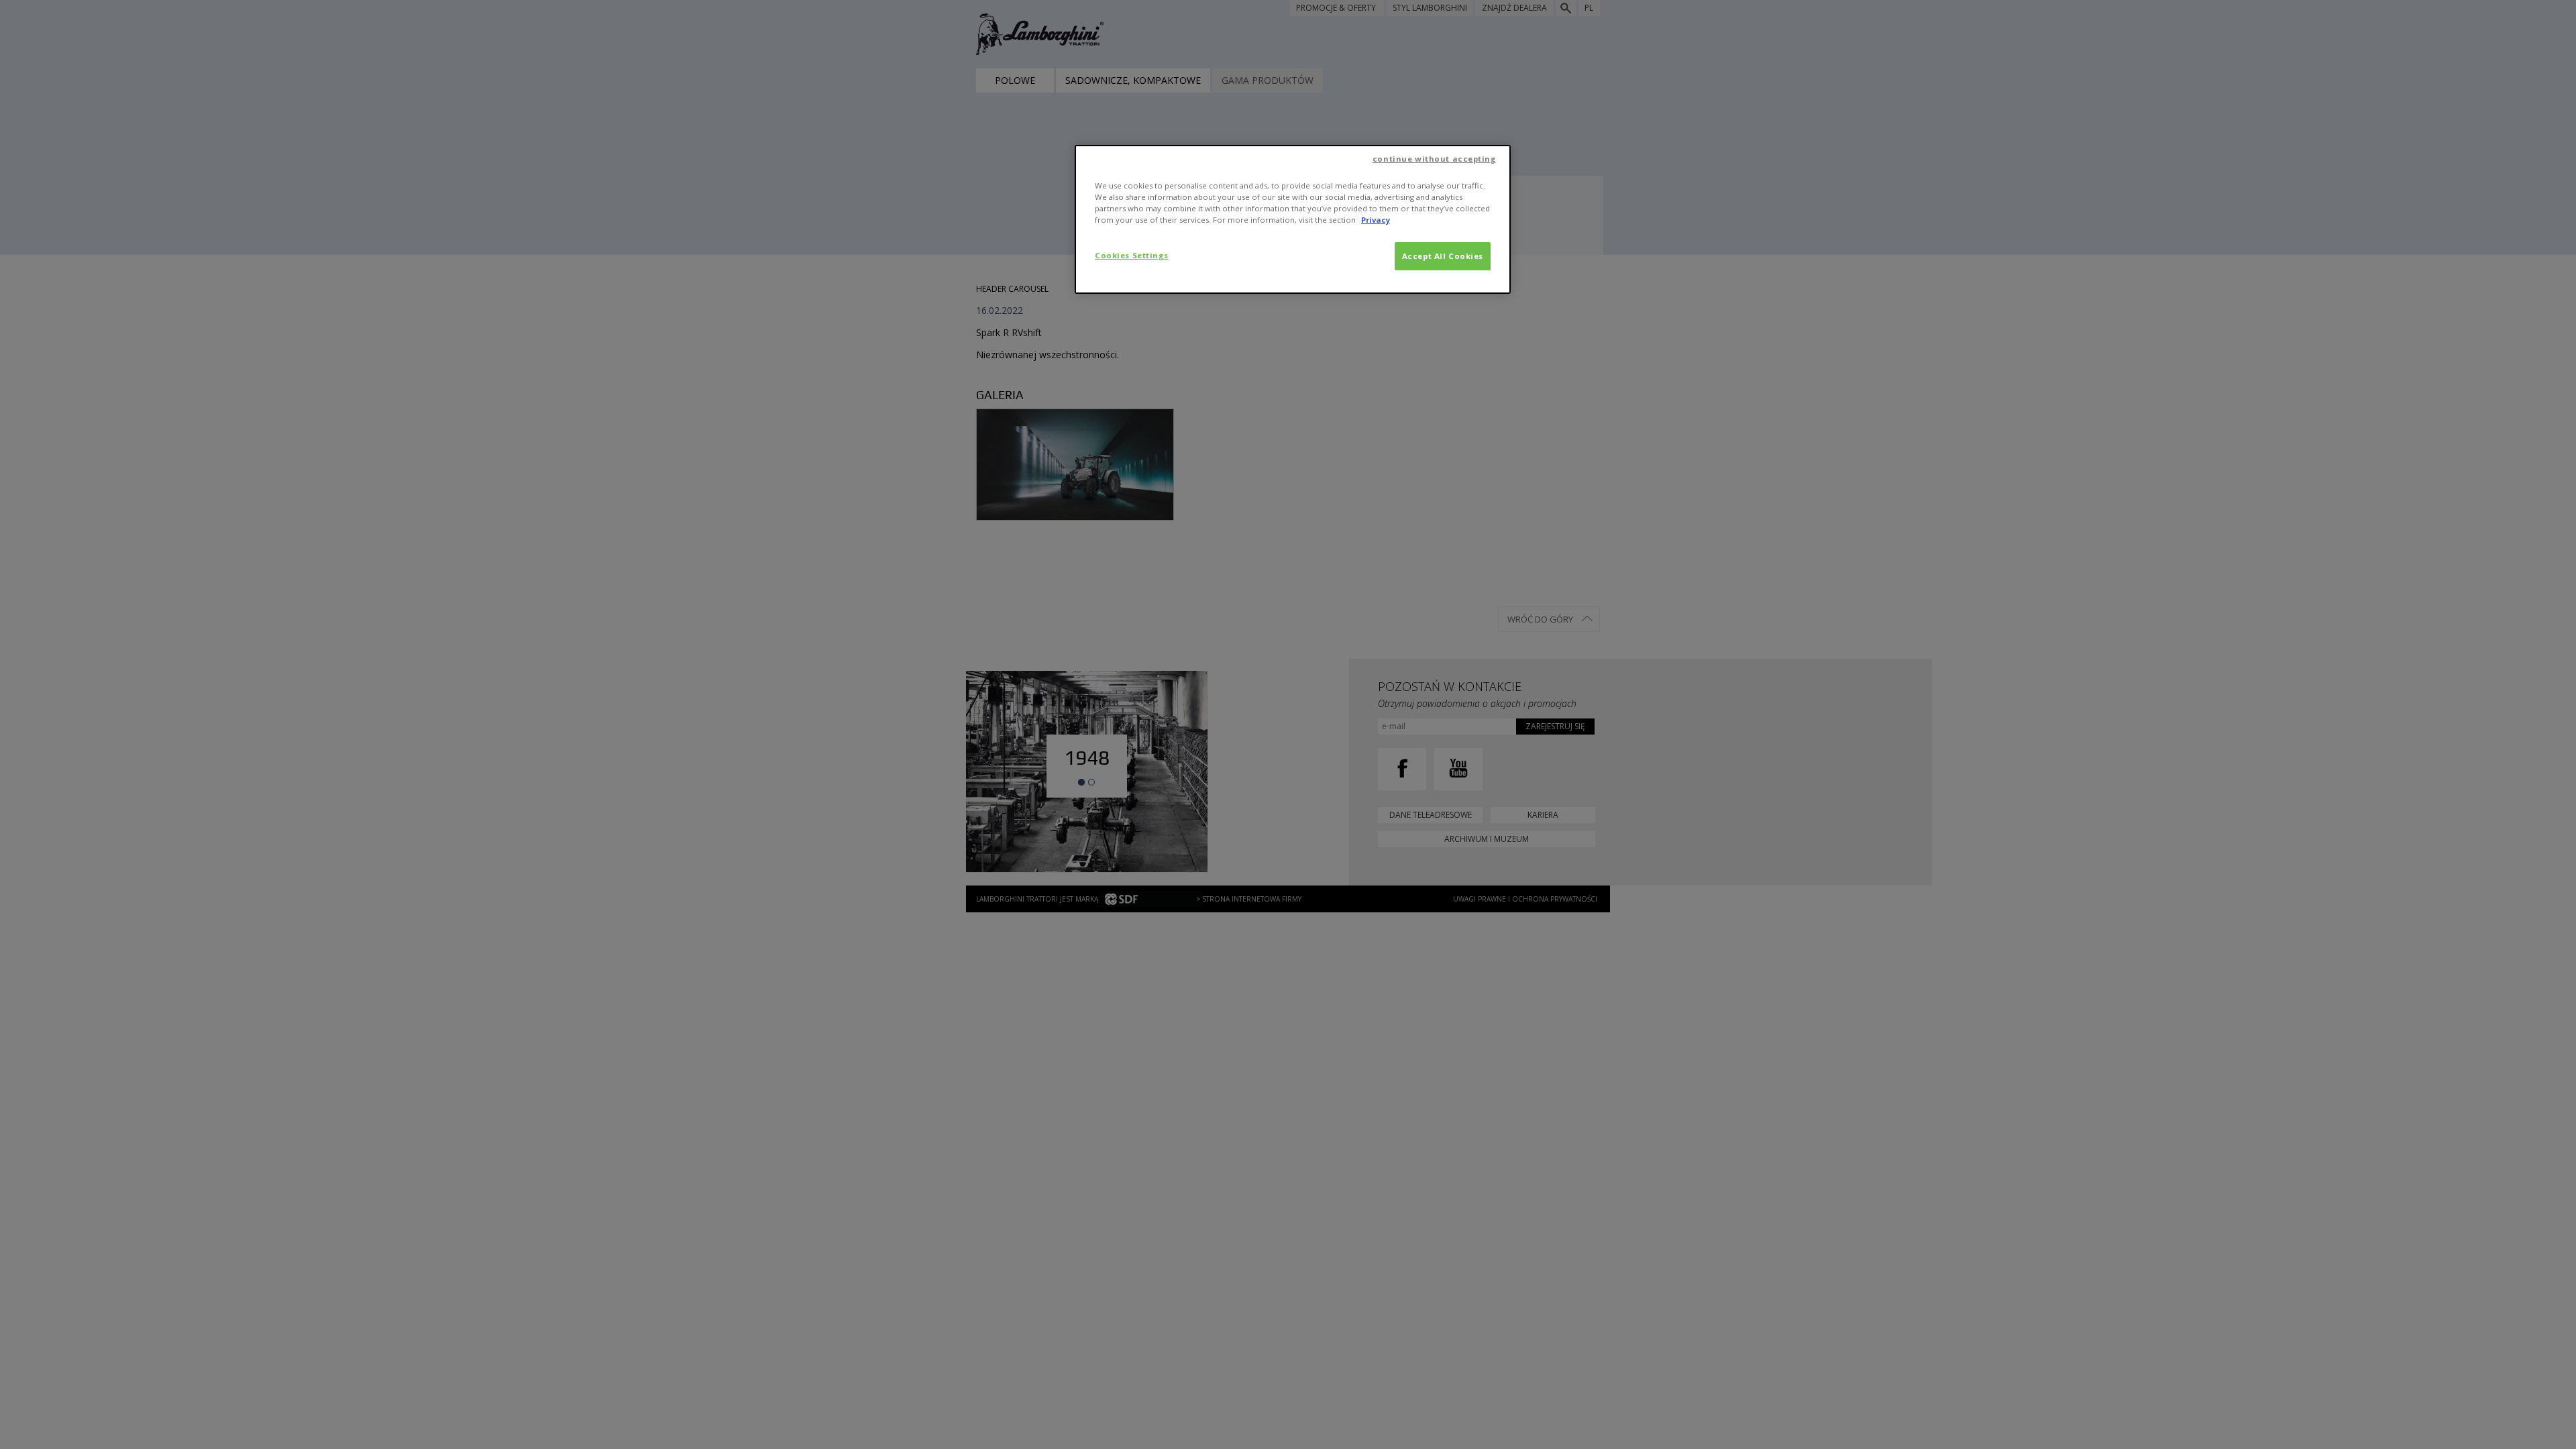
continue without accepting (1434, 159)
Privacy (1376, 220)
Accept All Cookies (1443, 256)
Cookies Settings (1131, 255)
